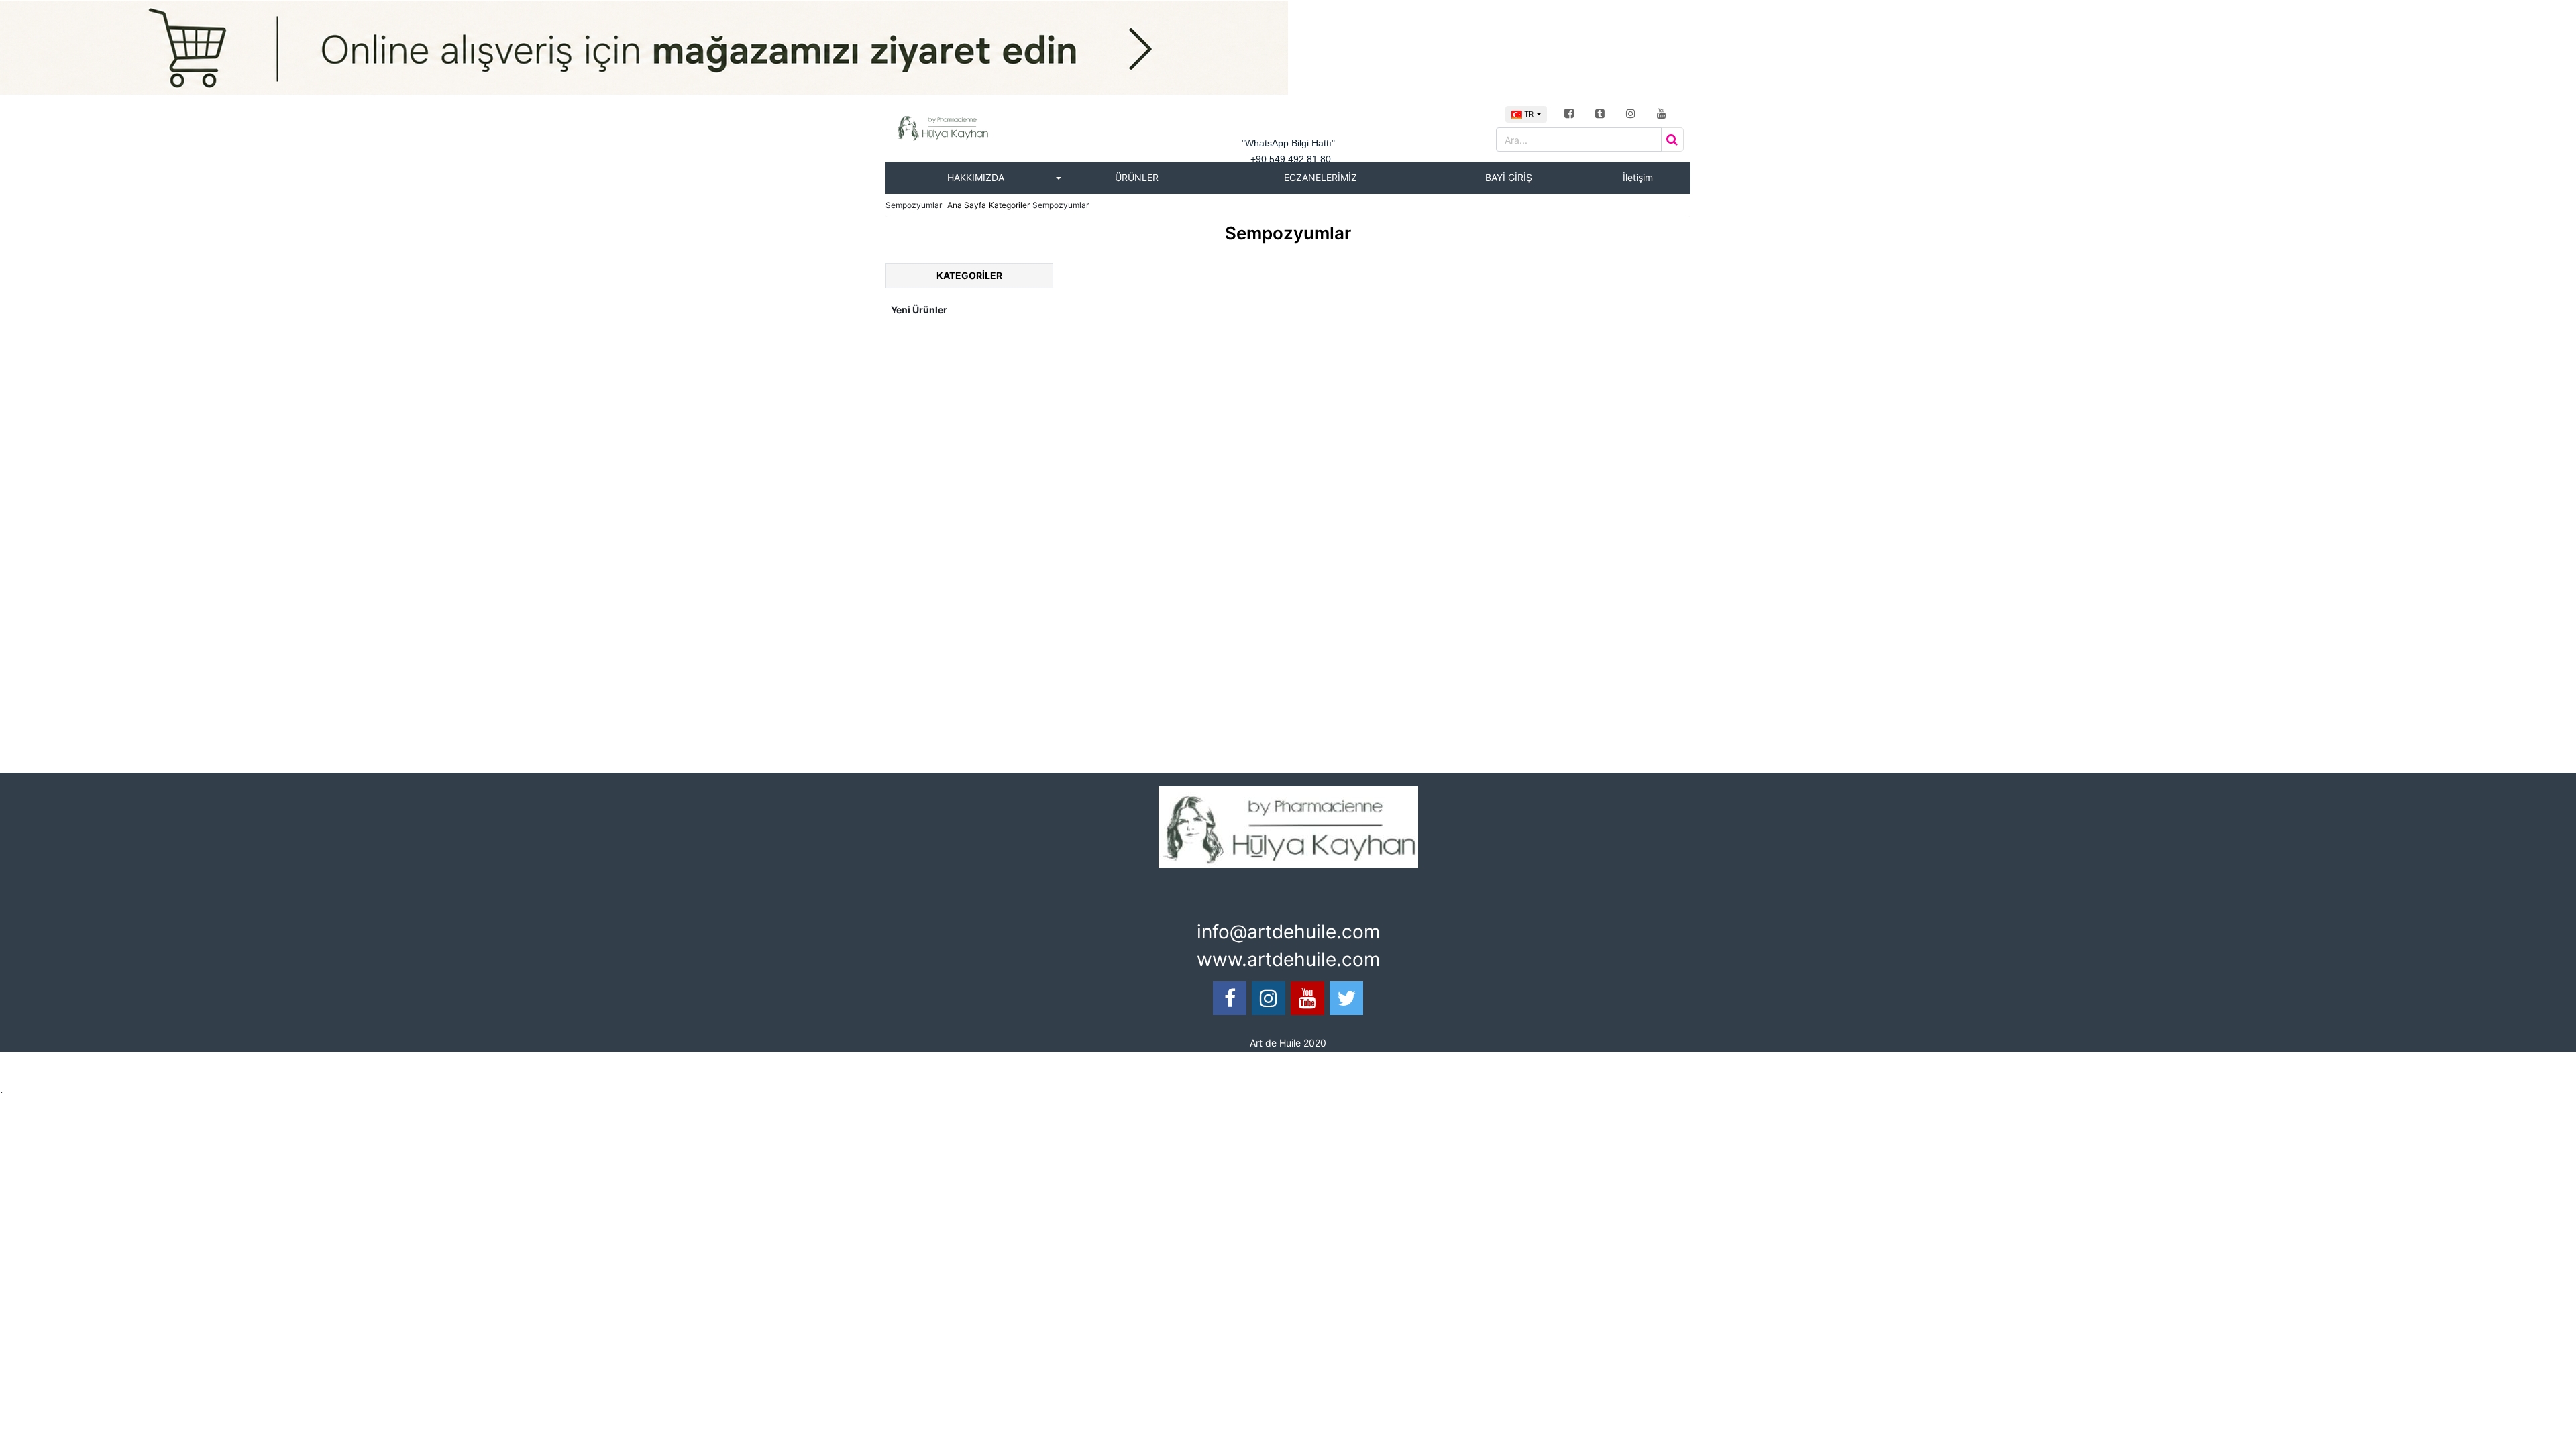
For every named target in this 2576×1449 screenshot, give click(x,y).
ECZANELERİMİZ (1321, 177)
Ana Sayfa (967, 205)
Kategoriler (1009, 205)
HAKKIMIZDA (976, 177)
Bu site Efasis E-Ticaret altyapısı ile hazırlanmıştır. (1028, 1066)
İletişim (1638, 177)
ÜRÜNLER (1137, 177)
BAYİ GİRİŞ (1509, 177)
